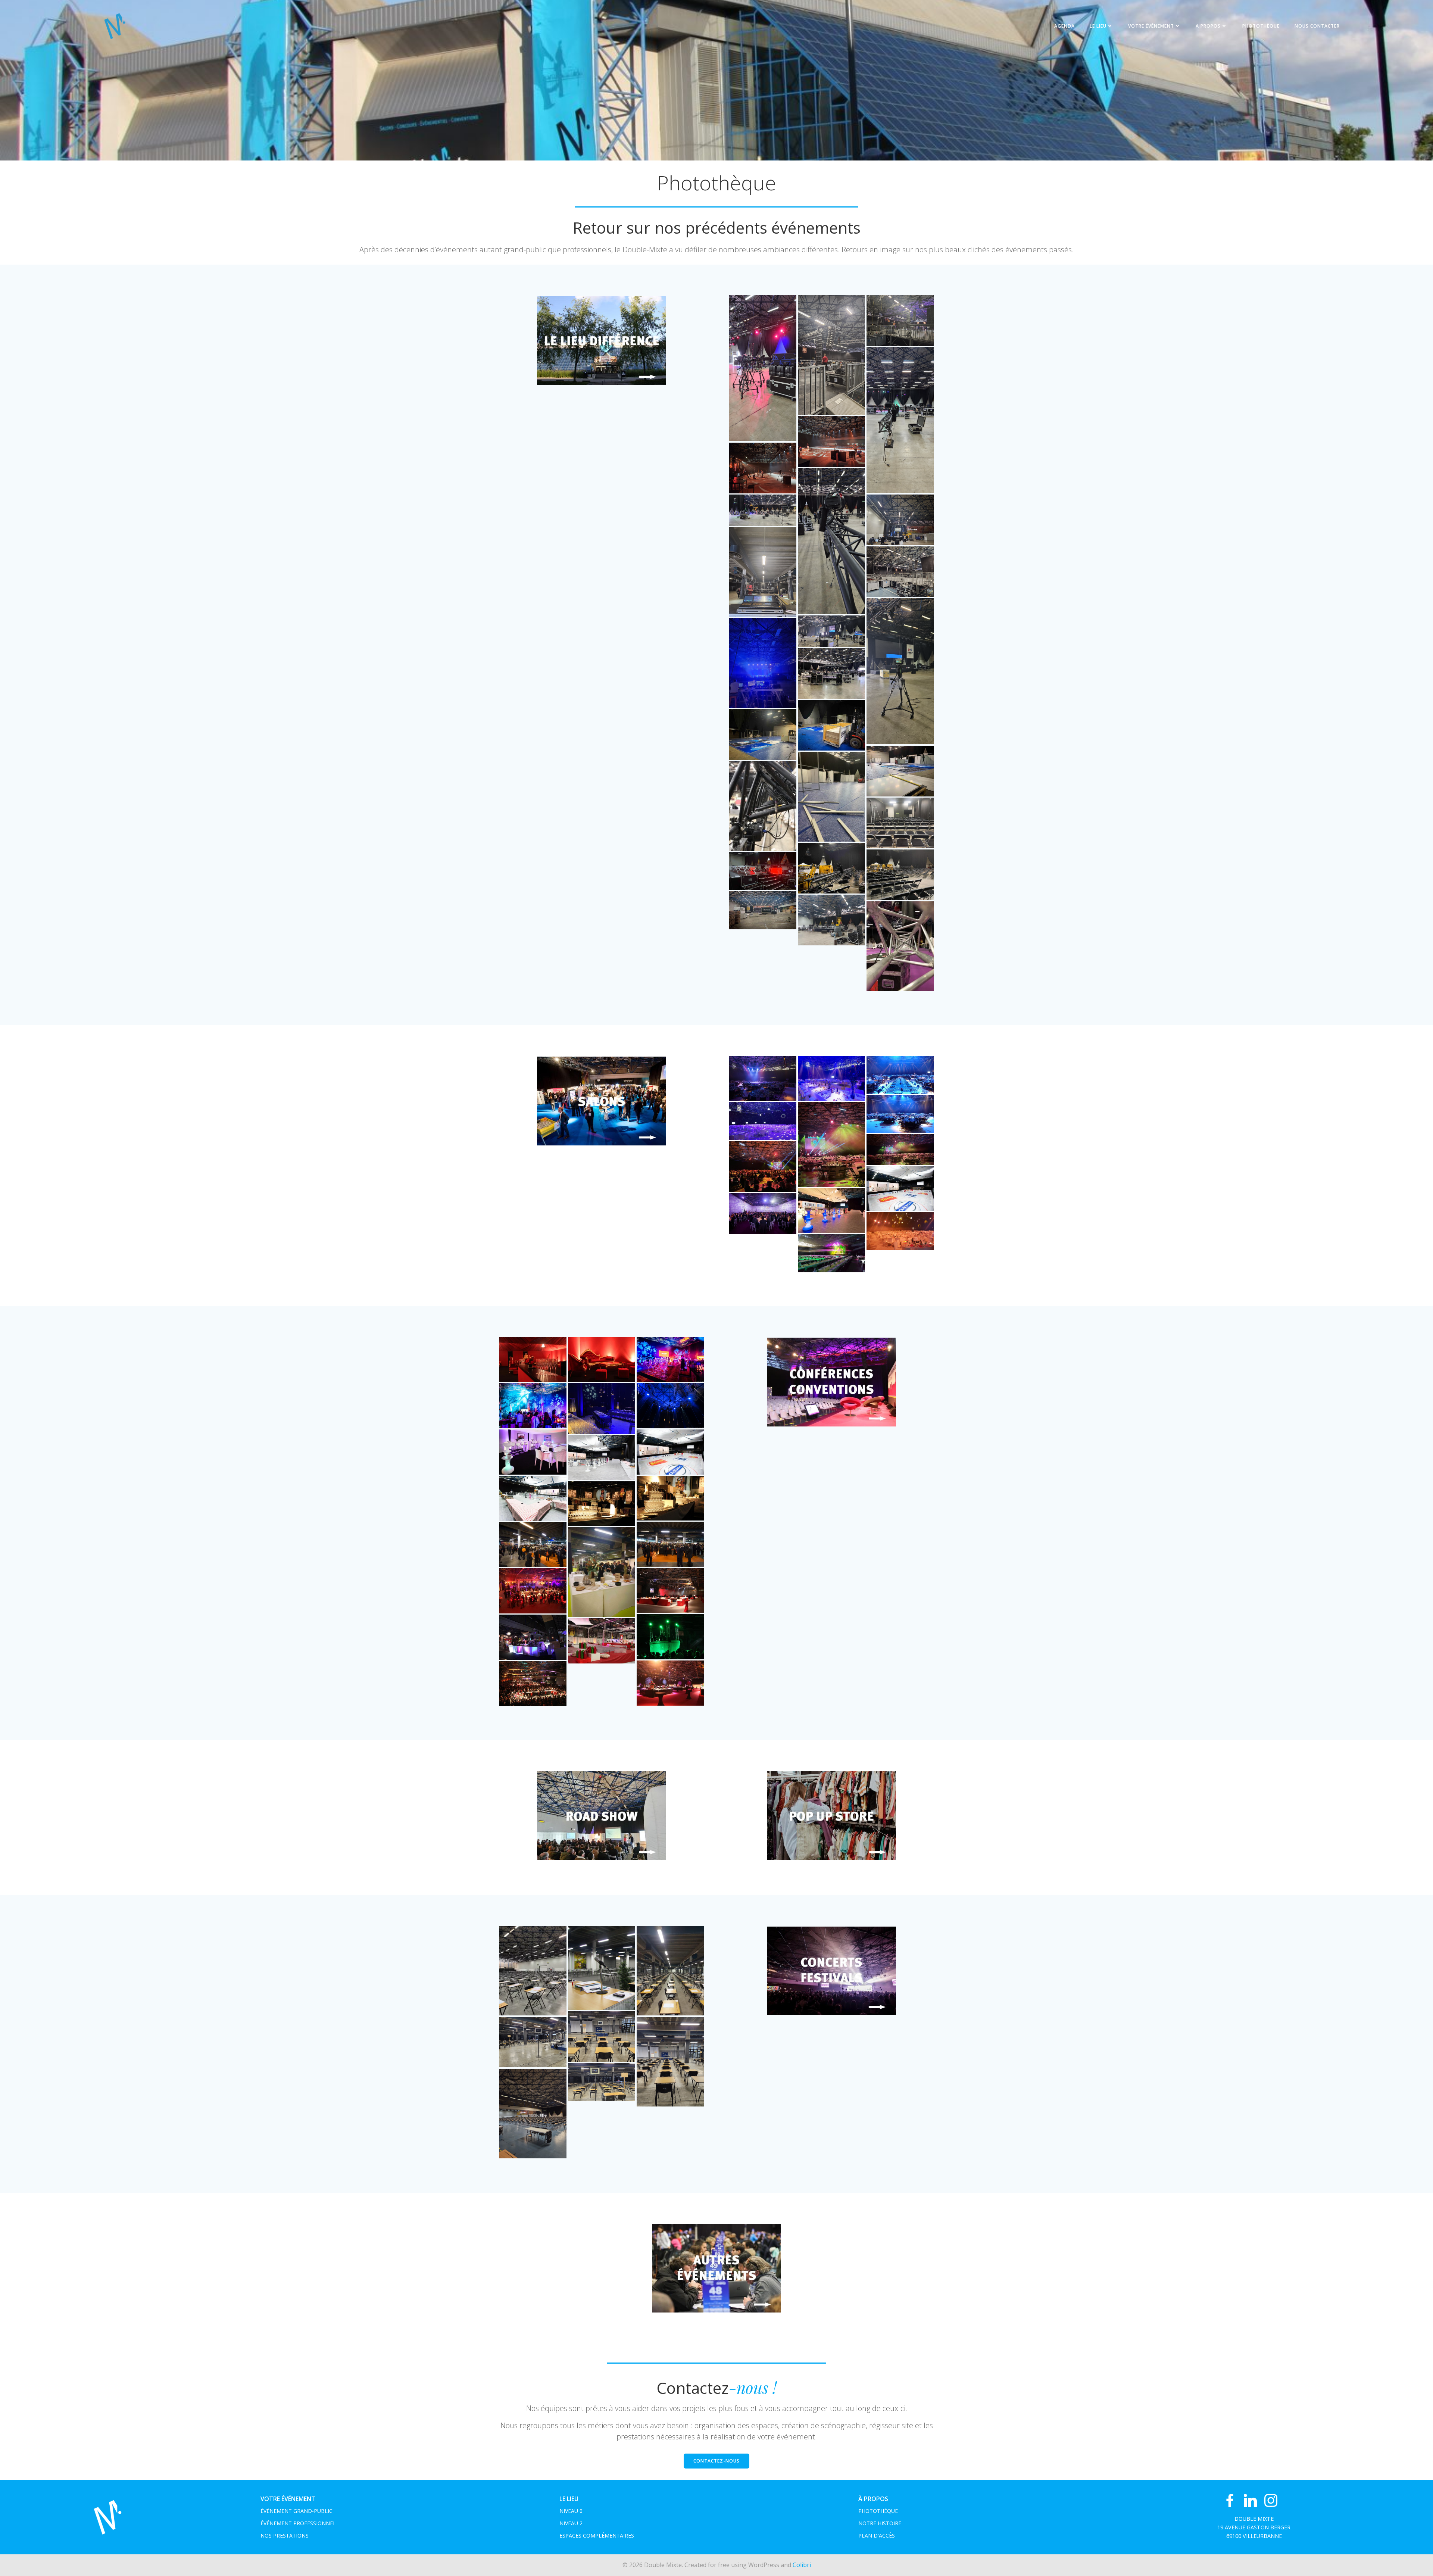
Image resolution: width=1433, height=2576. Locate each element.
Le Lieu (1098, 26)
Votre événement (1151, 26)
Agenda (1064, 26)
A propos (1208, 26)
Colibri (802, 2565)
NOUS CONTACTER (1317, 26)
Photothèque (1261, 26)
